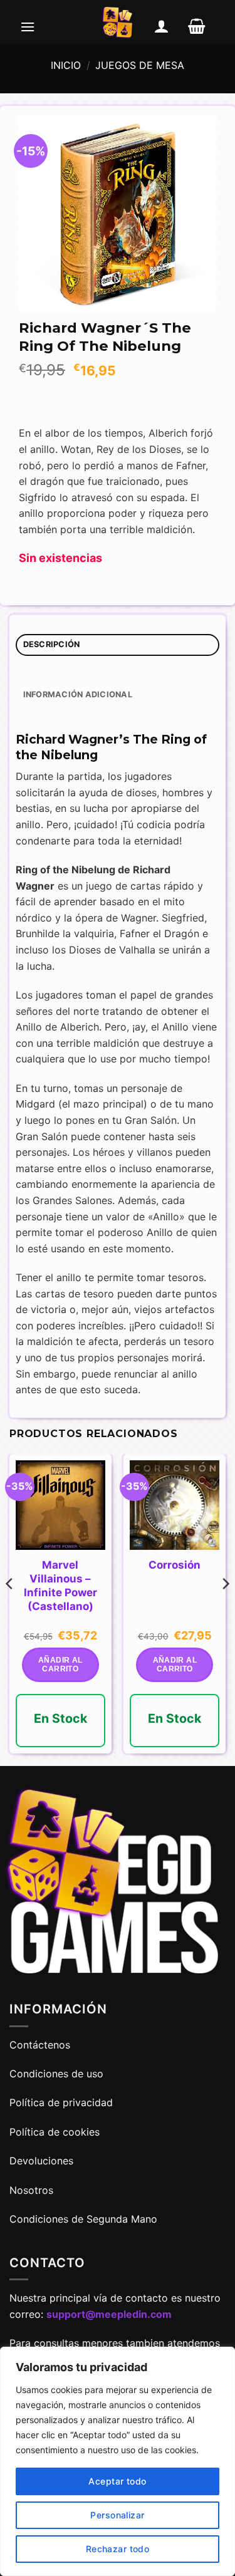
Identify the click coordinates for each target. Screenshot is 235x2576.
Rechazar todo (118, 2549)
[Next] (225, 1609)
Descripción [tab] (52, 644)
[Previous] (10, 1609)
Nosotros (31, 2190)
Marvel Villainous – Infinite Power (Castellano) (60, 1586)
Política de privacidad (61, 2102)
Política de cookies (55, 2132)
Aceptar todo (117, 2481)
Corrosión (175, 1565)
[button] (28, 26)
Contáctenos (41, 2045)
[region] (118, 2461)
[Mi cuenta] (162, 26)
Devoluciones (41, 2161)
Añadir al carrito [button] (60, 1665)
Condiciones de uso (56, 2074)
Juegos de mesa (140, 65)
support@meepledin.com (109, 2314)
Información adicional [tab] (78, 694)
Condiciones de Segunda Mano (83, 2219)
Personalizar (117, 2515)
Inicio (66, 65)
